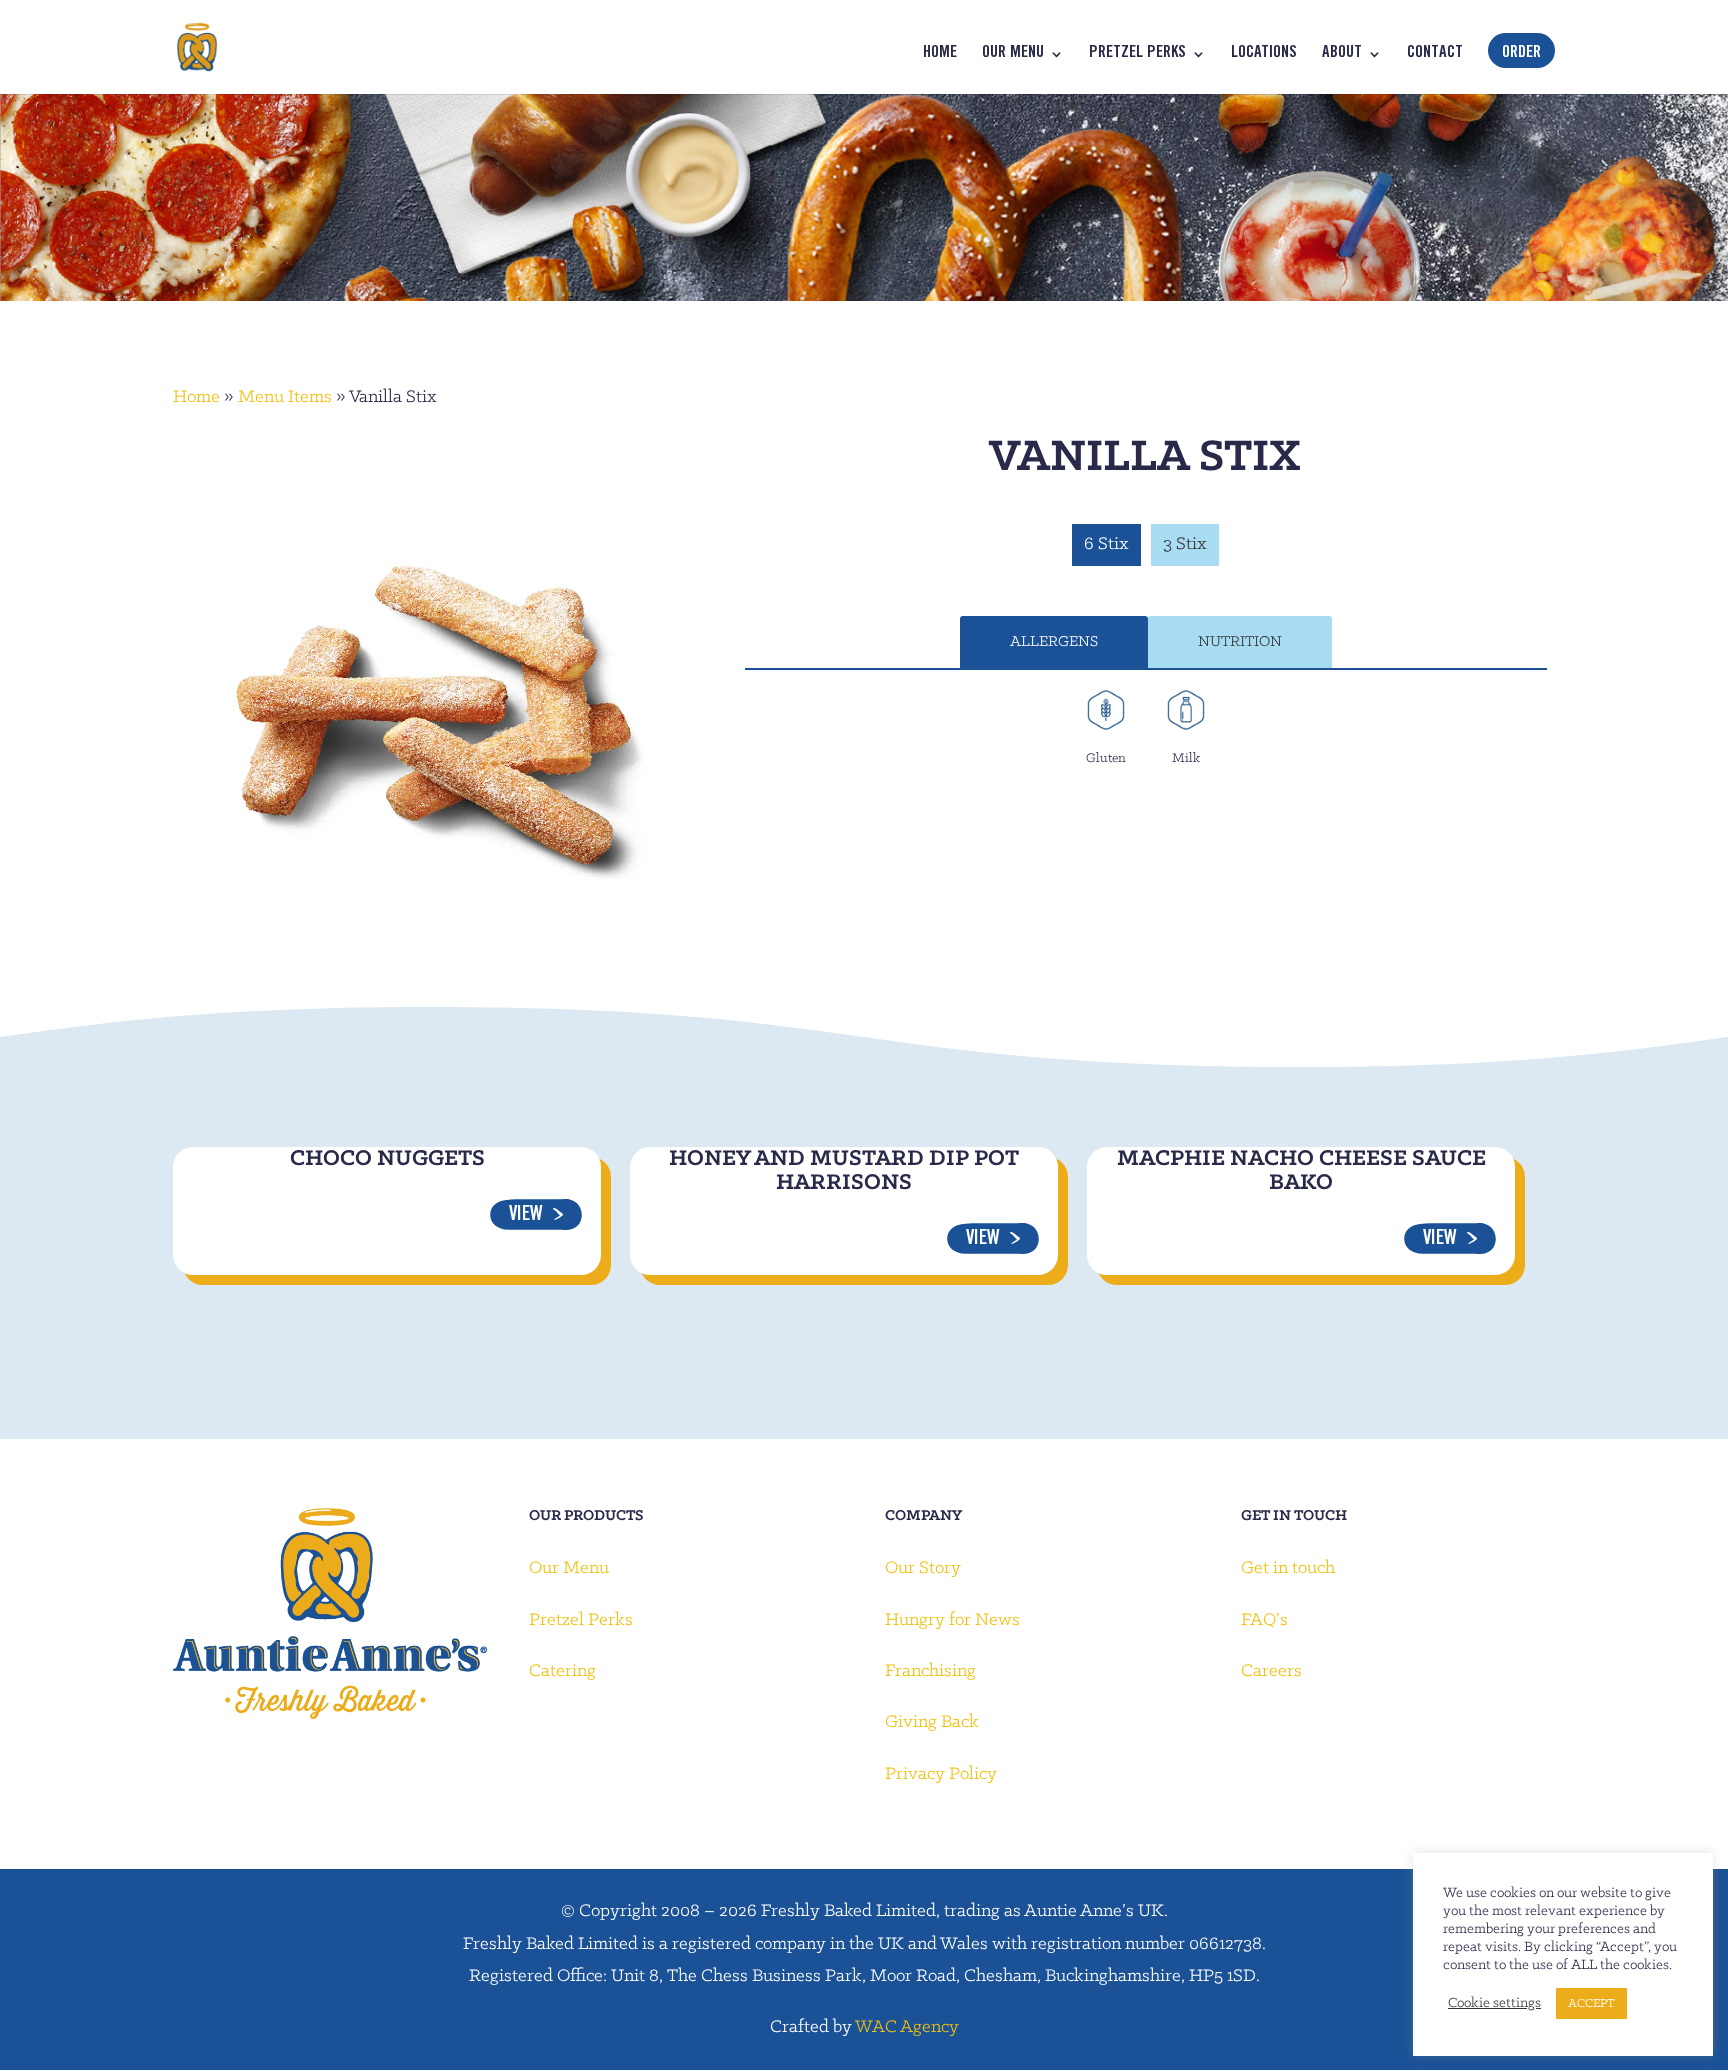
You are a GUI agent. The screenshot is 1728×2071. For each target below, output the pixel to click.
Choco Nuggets (387, 1159)
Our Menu (1013, 54)
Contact (1435, 54)
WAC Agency (907, 2027)
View (526, 1215)
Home (940, 54)
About (1342, 54)
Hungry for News (952, 1620)
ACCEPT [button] (1591, 2003)
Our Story (923, 1568)
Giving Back (932, 1722)
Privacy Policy (941, 1774)
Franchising (930, 1671)
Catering (562, 1671)
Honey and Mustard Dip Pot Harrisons (844, 1171)
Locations (1264, 54)
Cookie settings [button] (1494, 2003)
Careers (1271, 1671)
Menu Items (285, 397)
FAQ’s (1264, 1620)
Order (1521, 54)
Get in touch (1288, 1568)
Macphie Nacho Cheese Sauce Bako (1301, 1171)
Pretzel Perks (1137, 54)
